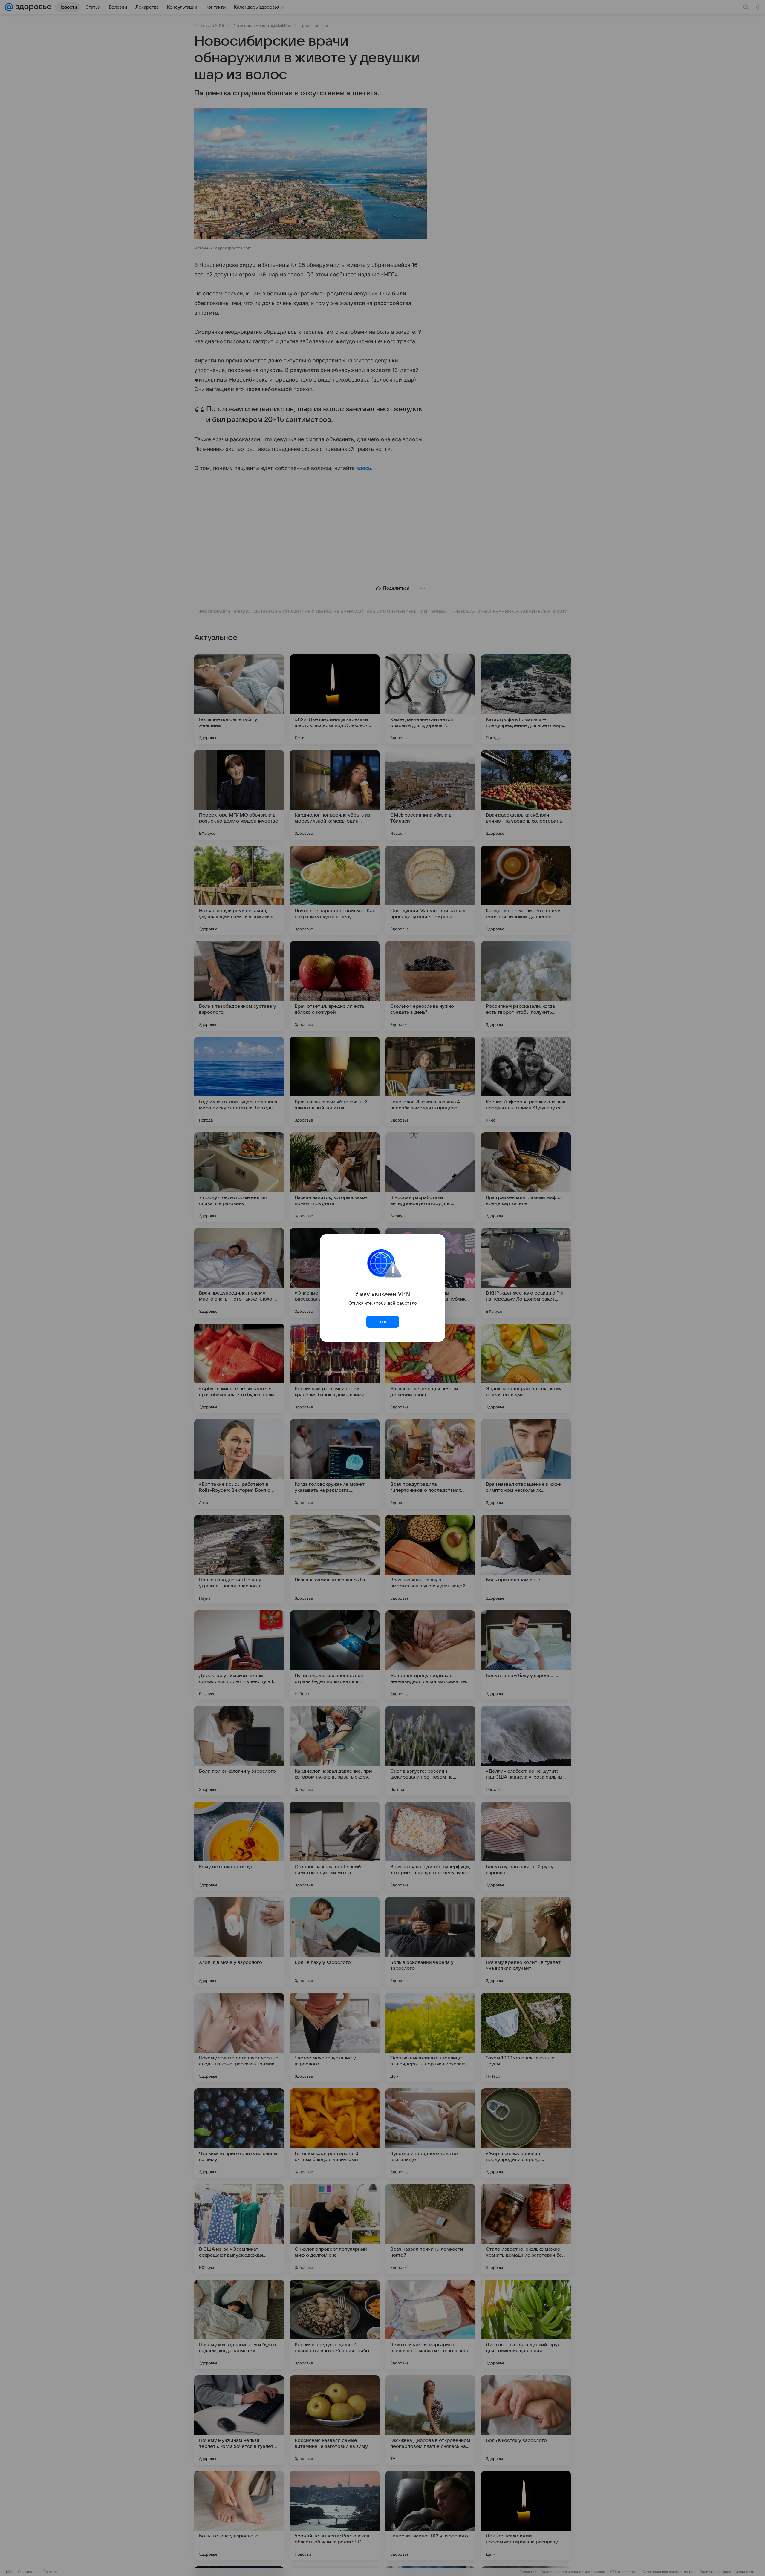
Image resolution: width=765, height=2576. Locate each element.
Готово (382, 1322)
